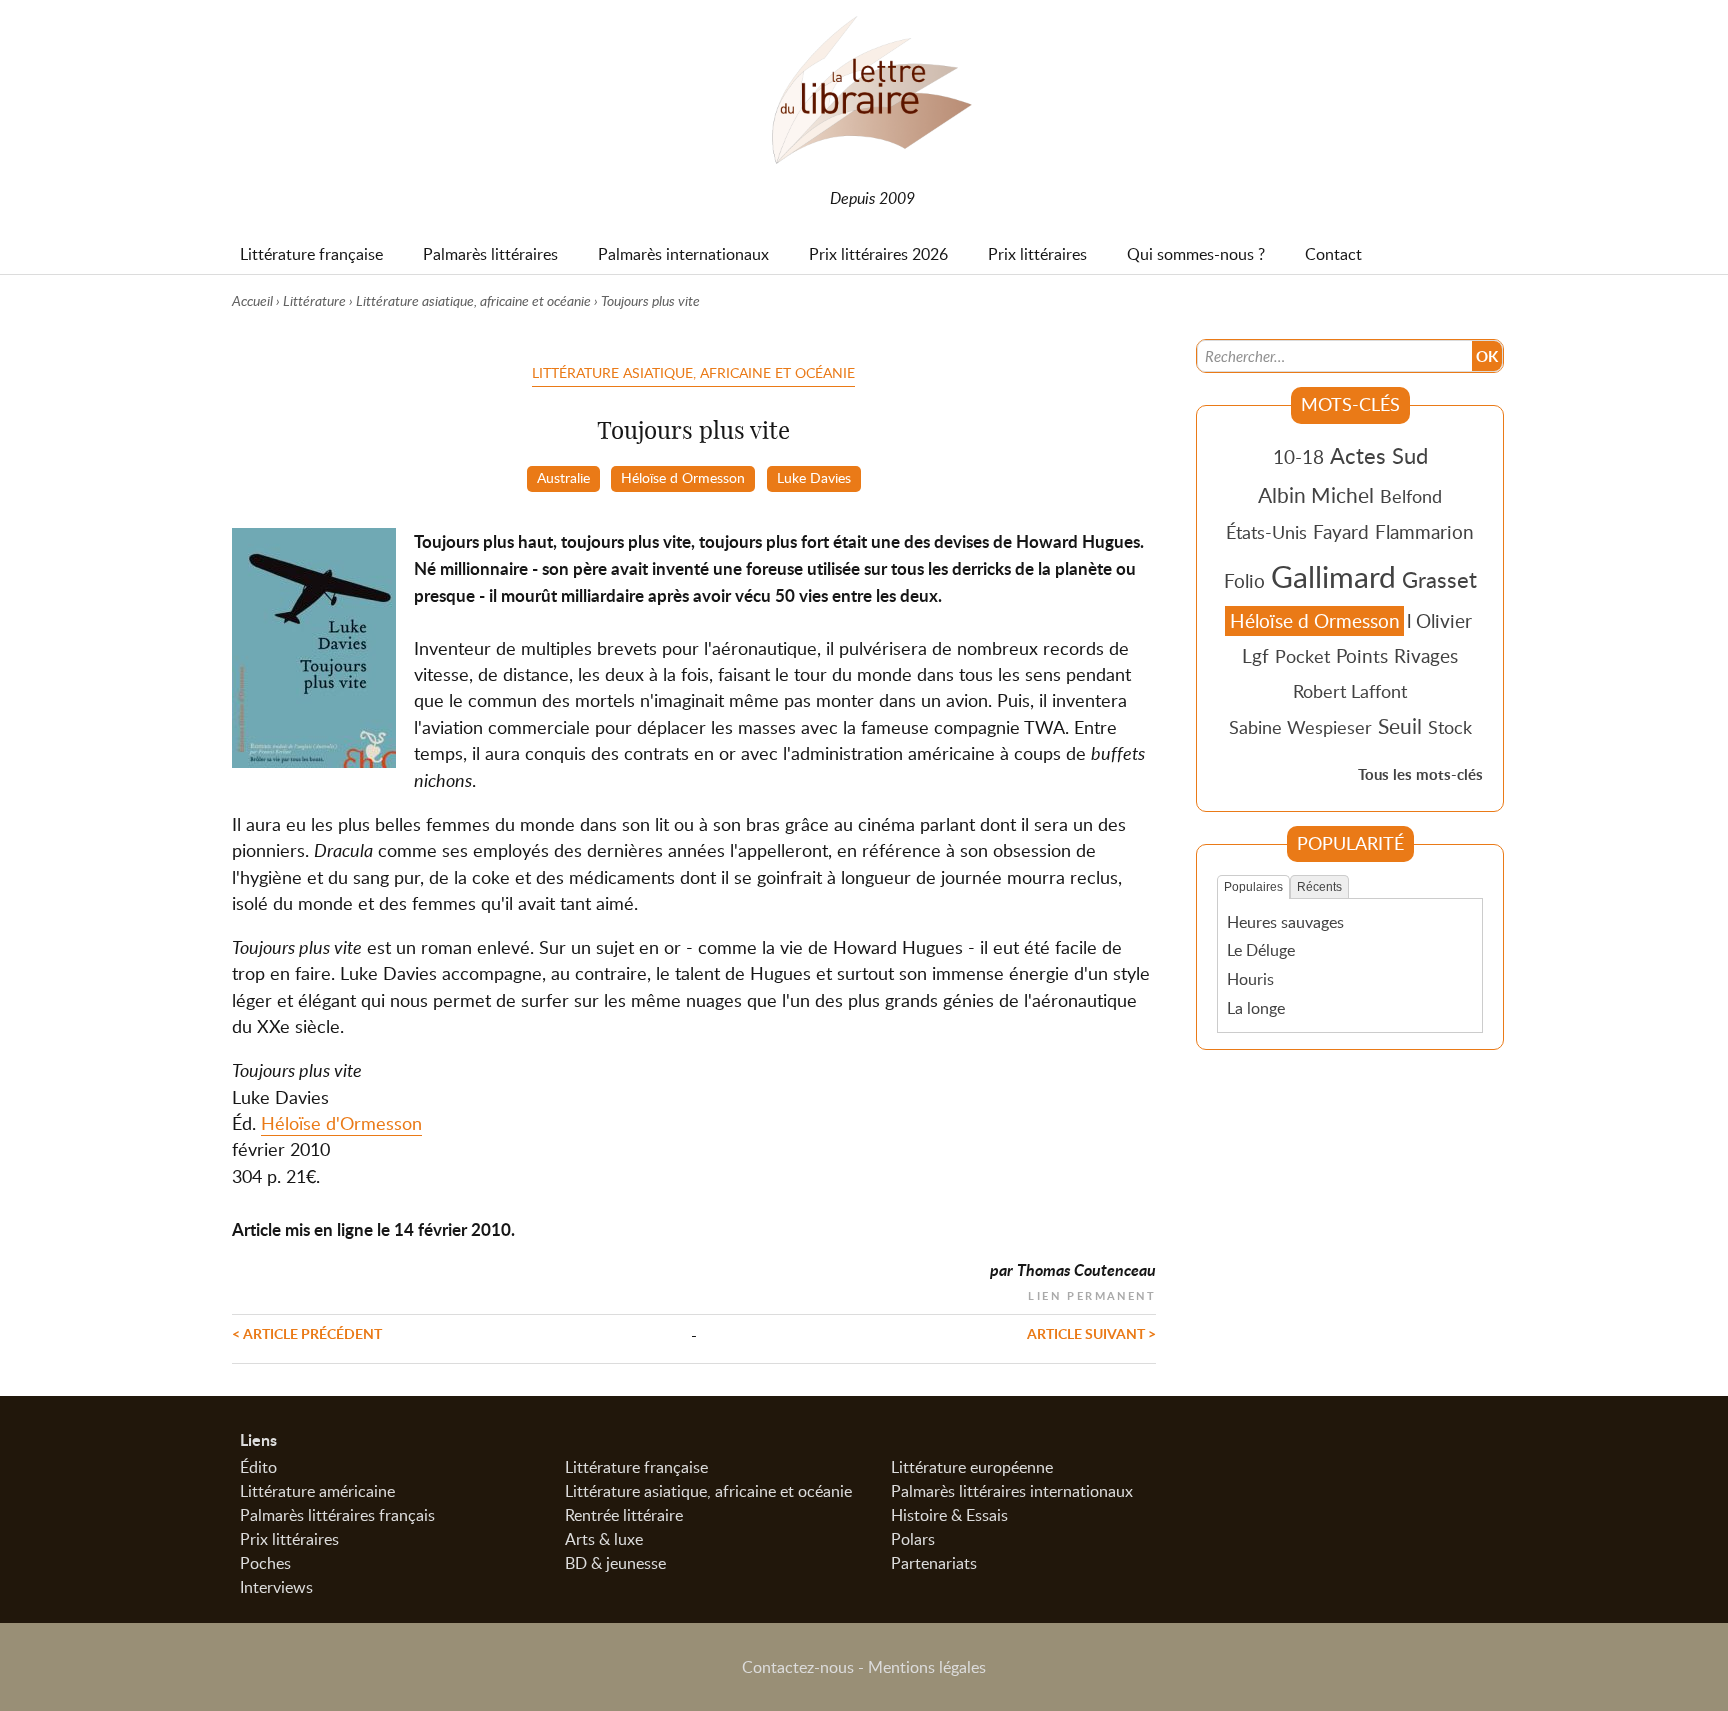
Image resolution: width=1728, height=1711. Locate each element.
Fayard (1341, 531)
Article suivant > (1091, 1333)
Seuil (1400, 726)
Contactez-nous (798, 1667)
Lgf (1255, 655)
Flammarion (1424, 531)
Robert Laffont (1350, 691)
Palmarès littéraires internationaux (1012, 1491)
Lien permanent (1092, 1293)
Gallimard (1333, 576)
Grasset (1439, 579)
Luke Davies (814, 477)
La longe (1256, 1008)
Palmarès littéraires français (337, 1515)
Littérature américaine (317, 1491)
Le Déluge (1261, 950)
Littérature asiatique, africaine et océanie (473, 300)
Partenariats (934, 1563)
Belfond (1411, 496)
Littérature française (636, 1467)
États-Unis (1266, 532)
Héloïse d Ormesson (683, 477)
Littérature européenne (972, 1467)
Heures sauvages (1285, 922)
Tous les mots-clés (1420, 774)
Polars (913, 1539)
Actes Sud (1379, 455)
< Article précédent (307, 1333)
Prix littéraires (289, 1539)
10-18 (1298, 456)
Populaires (1253, 887)
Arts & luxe (604, 1539)
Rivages (1426, 655)
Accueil (252, 300)
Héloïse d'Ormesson (341, 1123)
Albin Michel (1316, 495)
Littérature (314, 300)
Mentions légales (927, 1667)
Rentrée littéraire (624, 1515)
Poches (265, 1563)
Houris (1250, 979)
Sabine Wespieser (1300, 727)
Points (1362, 655)
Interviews (276, 1587)
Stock (1450, 727)
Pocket (1302, 656)
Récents (1319, 887)
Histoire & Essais (949, 1515)
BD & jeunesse (615, 1563)
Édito (258, 1467)
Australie (563, 477)
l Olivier (1439, 620)
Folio (1244, 580)
